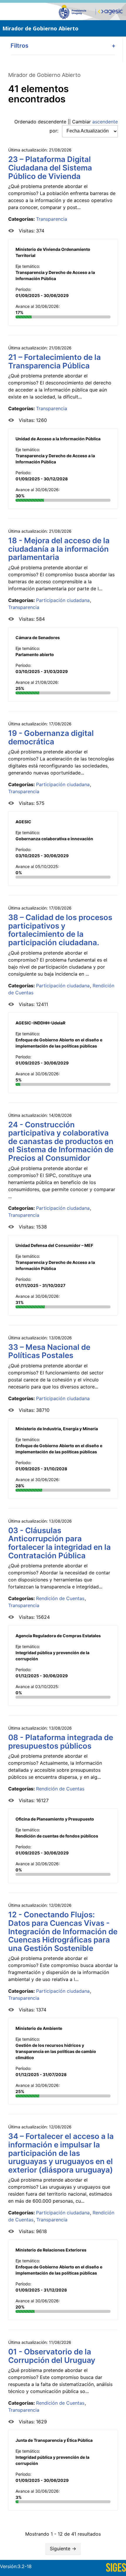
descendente (52, 122)
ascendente (105, 122)
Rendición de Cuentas (60, 1598)
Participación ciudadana (63, 600)
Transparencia (52, 219)
